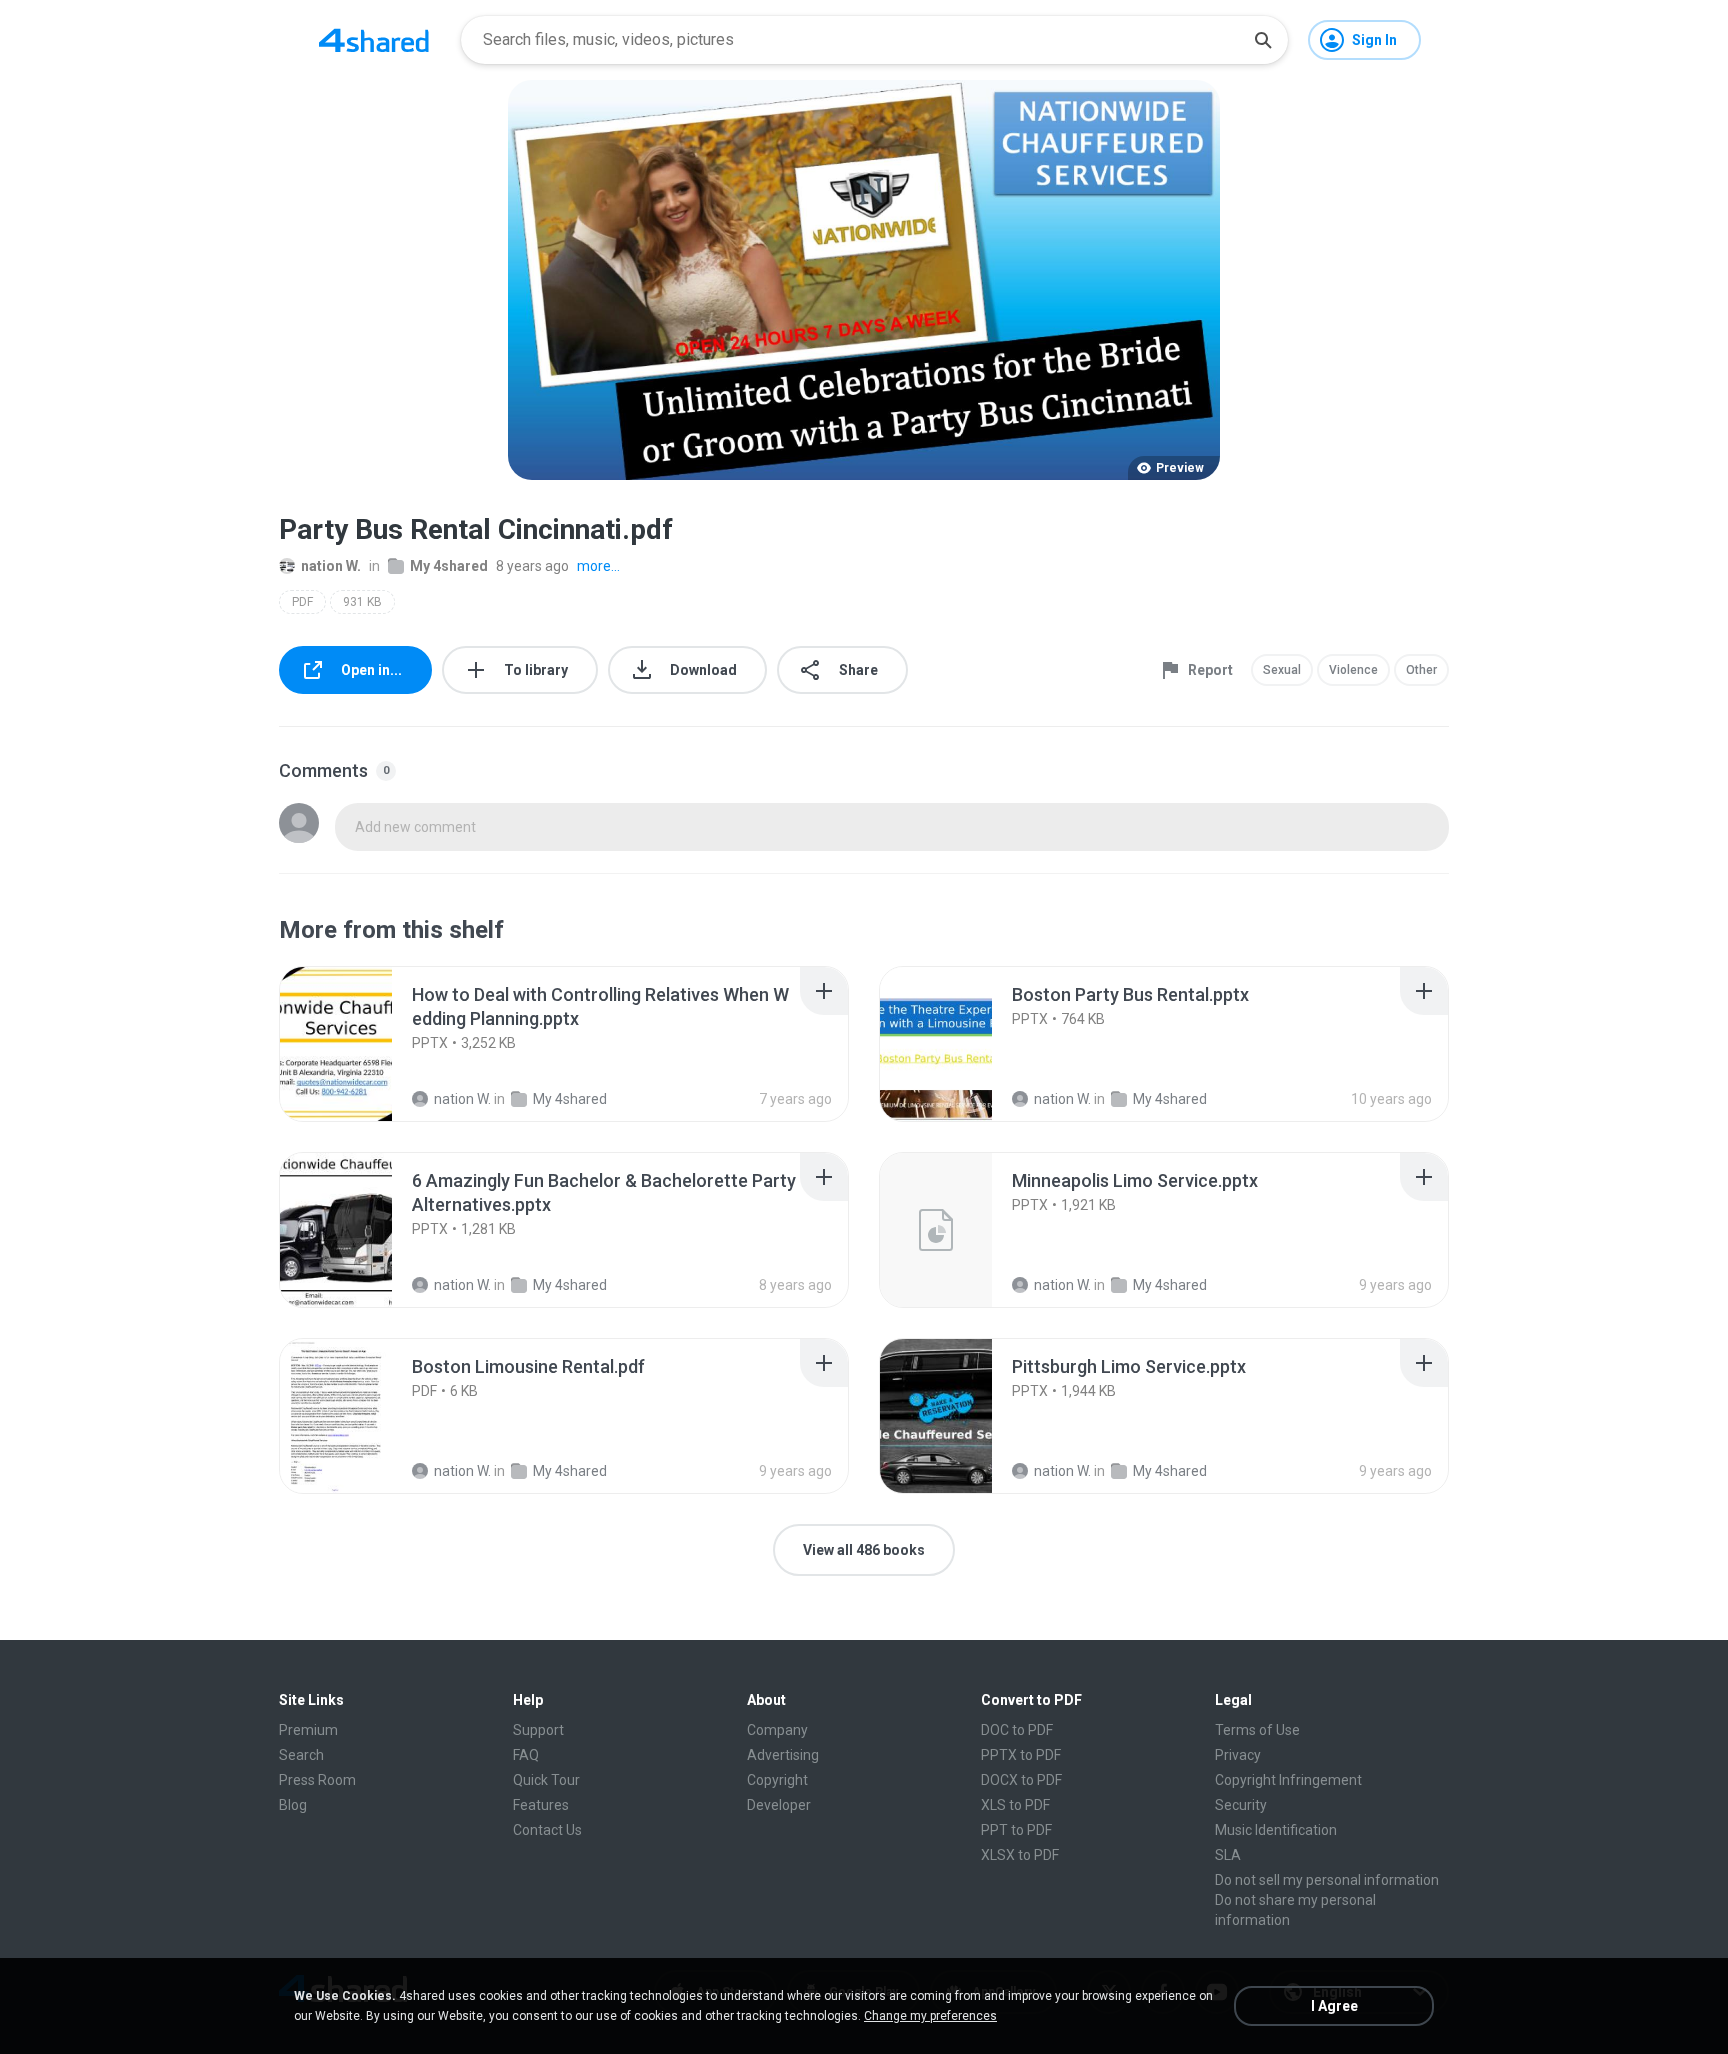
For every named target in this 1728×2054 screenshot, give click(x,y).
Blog (293, 1805)
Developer (779, 1805)
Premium (308, 1730)
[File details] (358, 1044)
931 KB (362, 602)
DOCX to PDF (1021, 1780)
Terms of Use (1257, 1730)
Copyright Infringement (1288, 1780)
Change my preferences (930, 2016)
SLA (1228, 1855)
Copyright (777, 1780)
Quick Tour (546, 1780)
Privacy (1238, 1755)
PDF (302, 602)
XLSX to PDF (1020, 1855)
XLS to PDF (1015, 1805)
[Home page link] (374, 40)
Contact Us (547, 1830)
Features (541, 1805)
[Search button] (1263, 40)
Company (777, 1730)
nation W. (331, 566)
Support (538, 1730)
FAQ (526, 1755)
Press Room (317, 1780)
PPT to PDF (1016, 1830)
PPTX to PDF (1021, 1755)
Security (1241, 1805)
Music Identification (1276, 1830)
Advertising (783, 1755)
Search (301, 1755)
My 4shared (449, 566)
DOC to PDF (1017, 1730)
